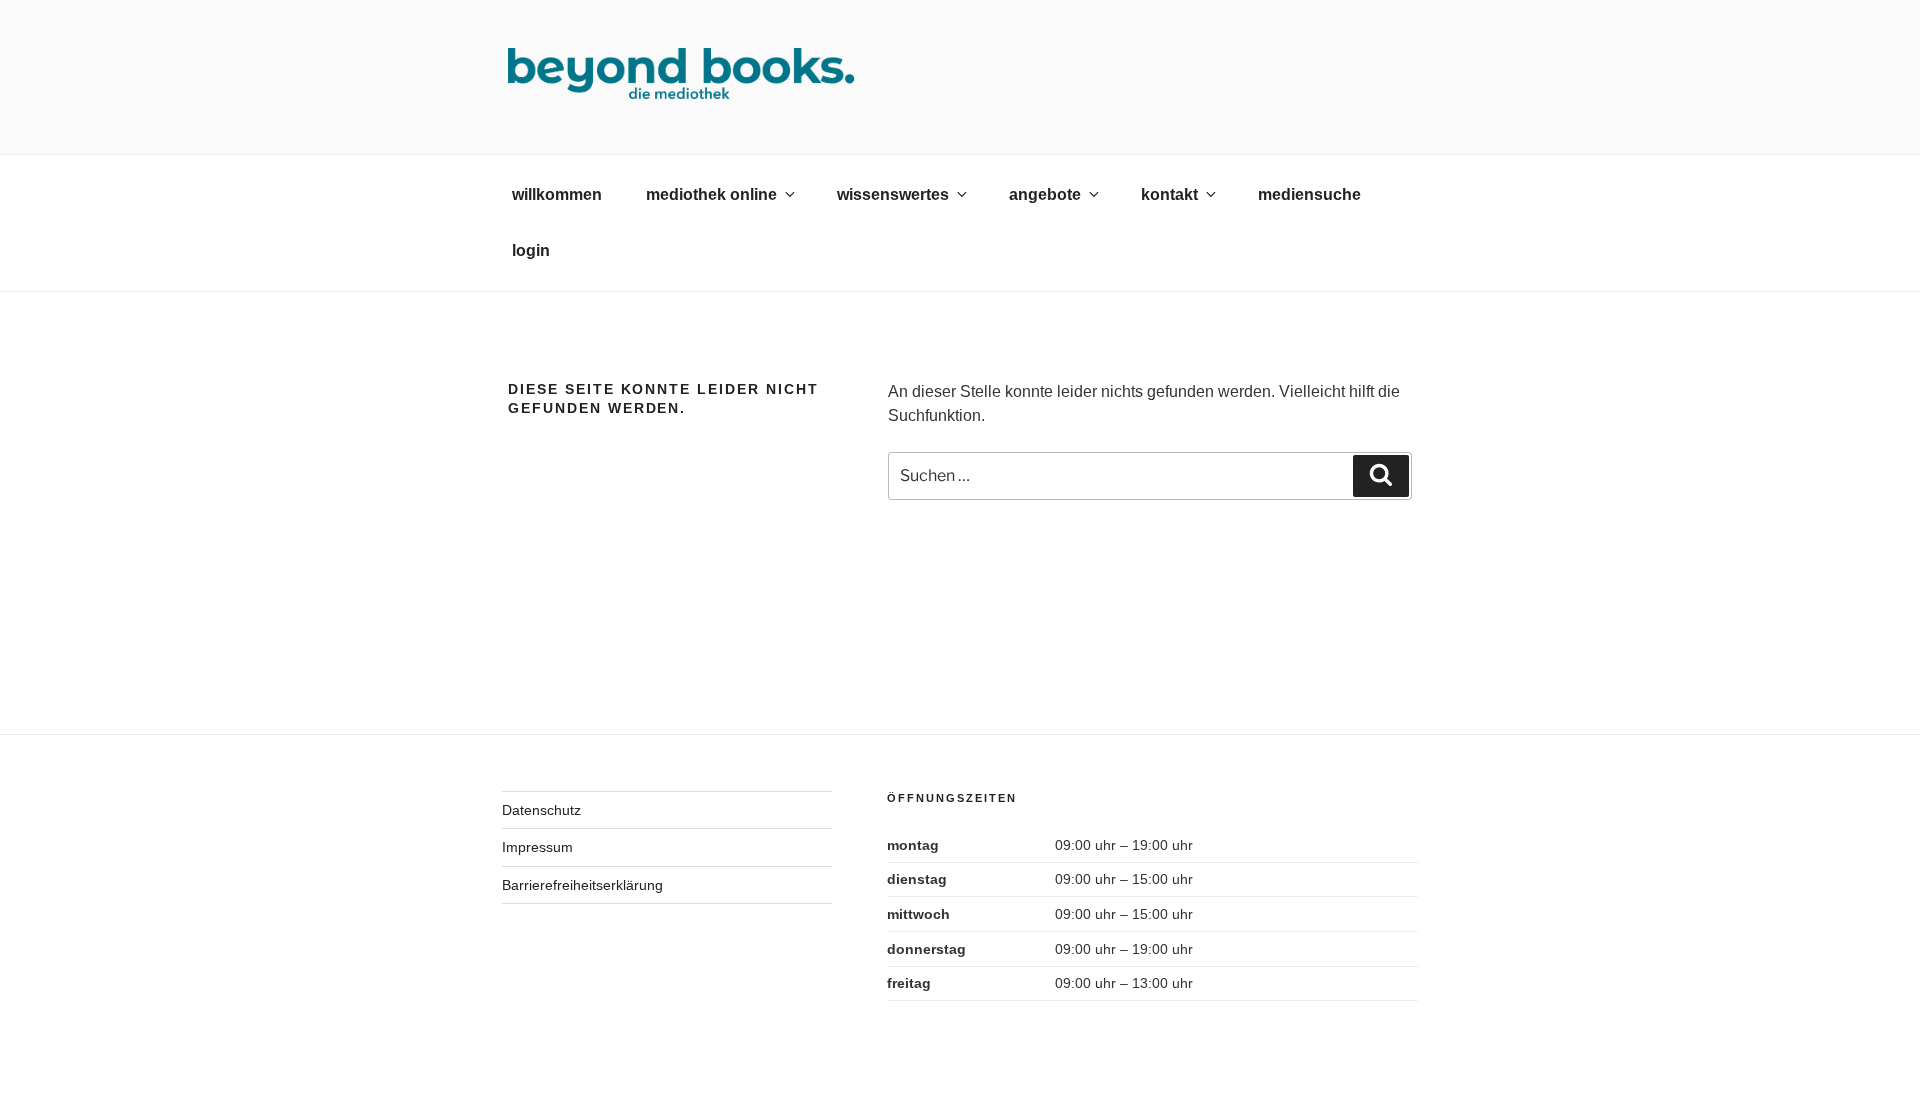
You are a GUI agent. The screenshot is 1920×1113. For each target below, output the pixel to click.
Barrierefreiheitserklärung (582, 885)
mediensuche (1309, 194)
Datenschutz (541, 810)
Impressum (537, 847)
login (531, 250)
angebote (1045, 194)
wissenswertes (893, 194)
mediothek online (711, 194)
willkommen (557, 194)
